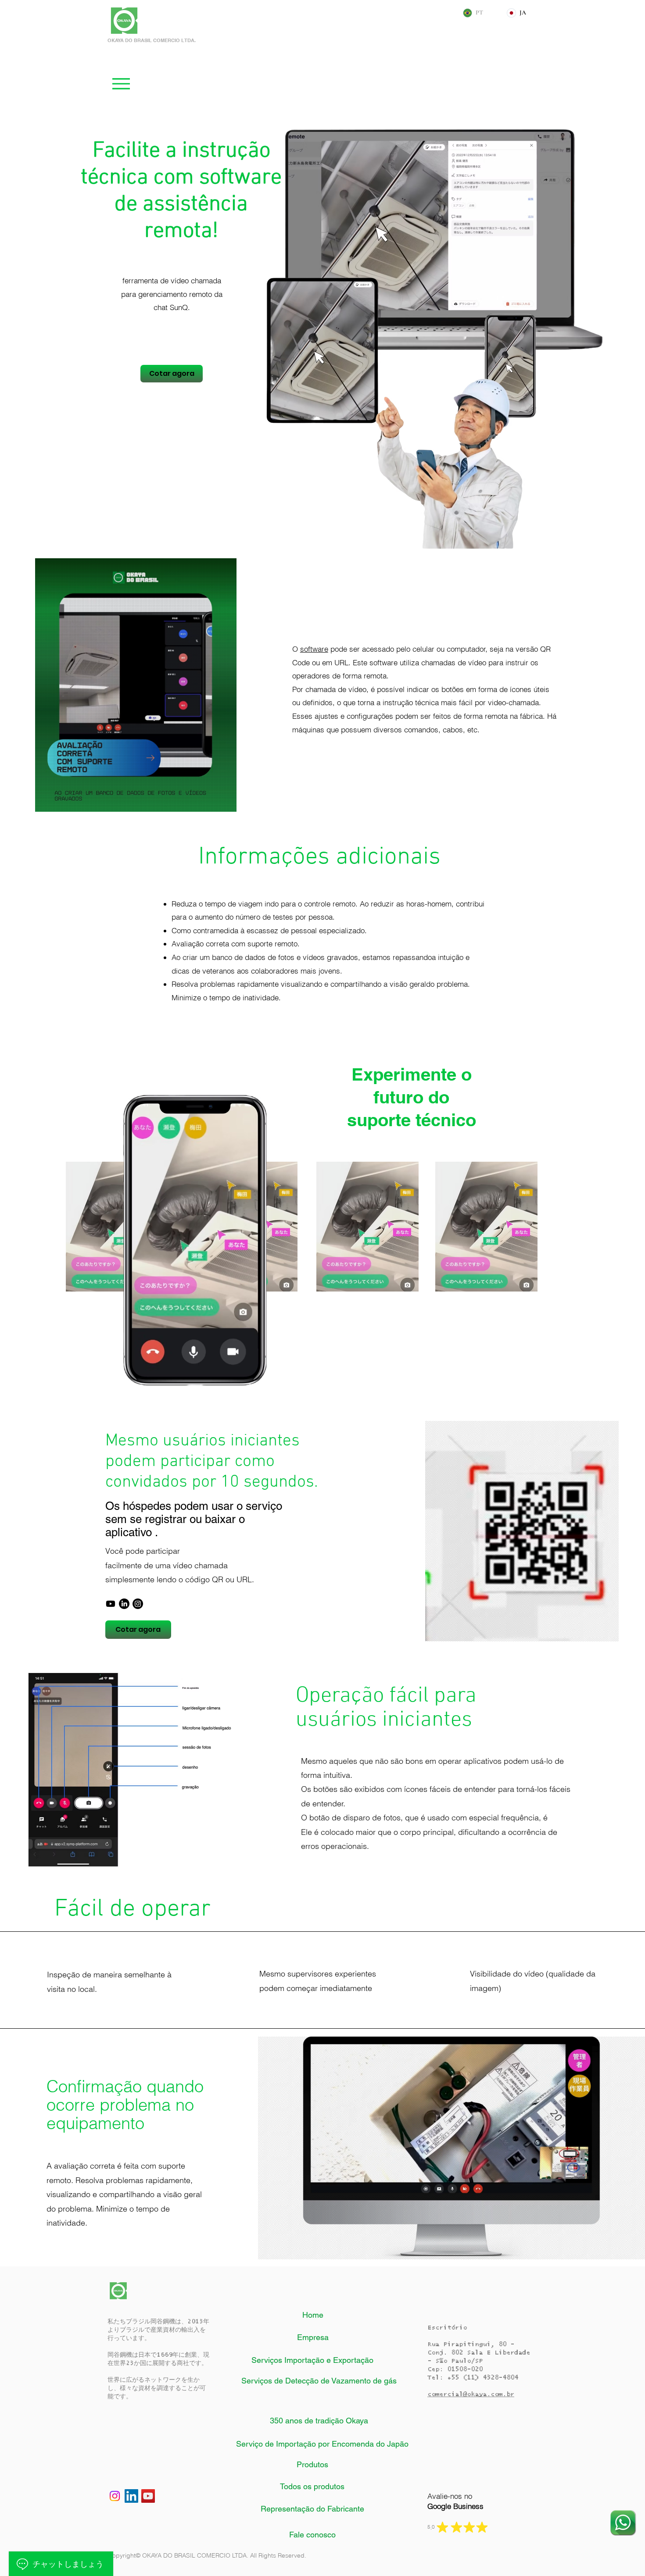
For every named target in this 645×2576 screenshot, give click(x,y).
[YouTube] (148, 2496)
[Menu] (121, 84)
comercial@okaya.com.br (471, 2394)
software (314, 649)
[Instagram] (138, 1604)
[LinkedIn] (124, 1604)
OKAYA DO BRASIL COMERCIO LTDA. (152, 40)
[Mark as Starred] (442, 2527)
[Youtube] (111, 1604)
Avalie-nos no (455, 2501)
